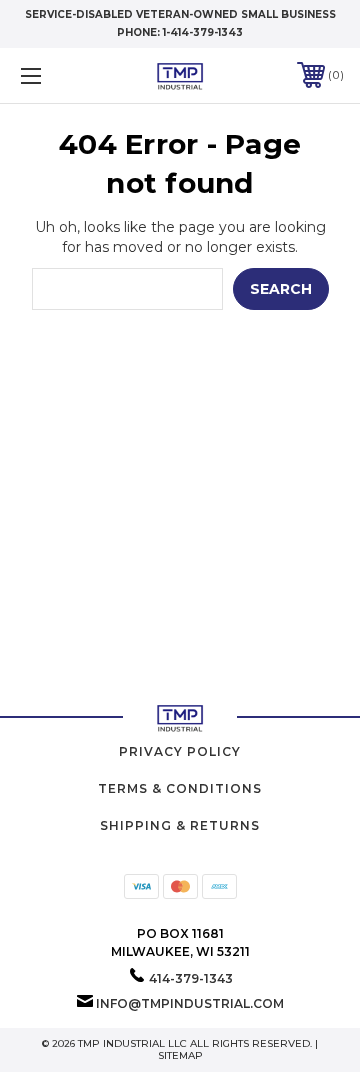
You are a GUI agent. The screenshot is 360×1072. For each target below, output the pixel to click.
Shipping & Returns (180, 825)
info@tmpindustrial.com (190, 1003)
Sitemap (180, 1055)
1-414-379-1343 (203, 32)
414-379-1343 (191, 978)
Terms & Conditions (180, 788)
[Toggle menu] (53, 75)
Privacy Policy (180, 751)
